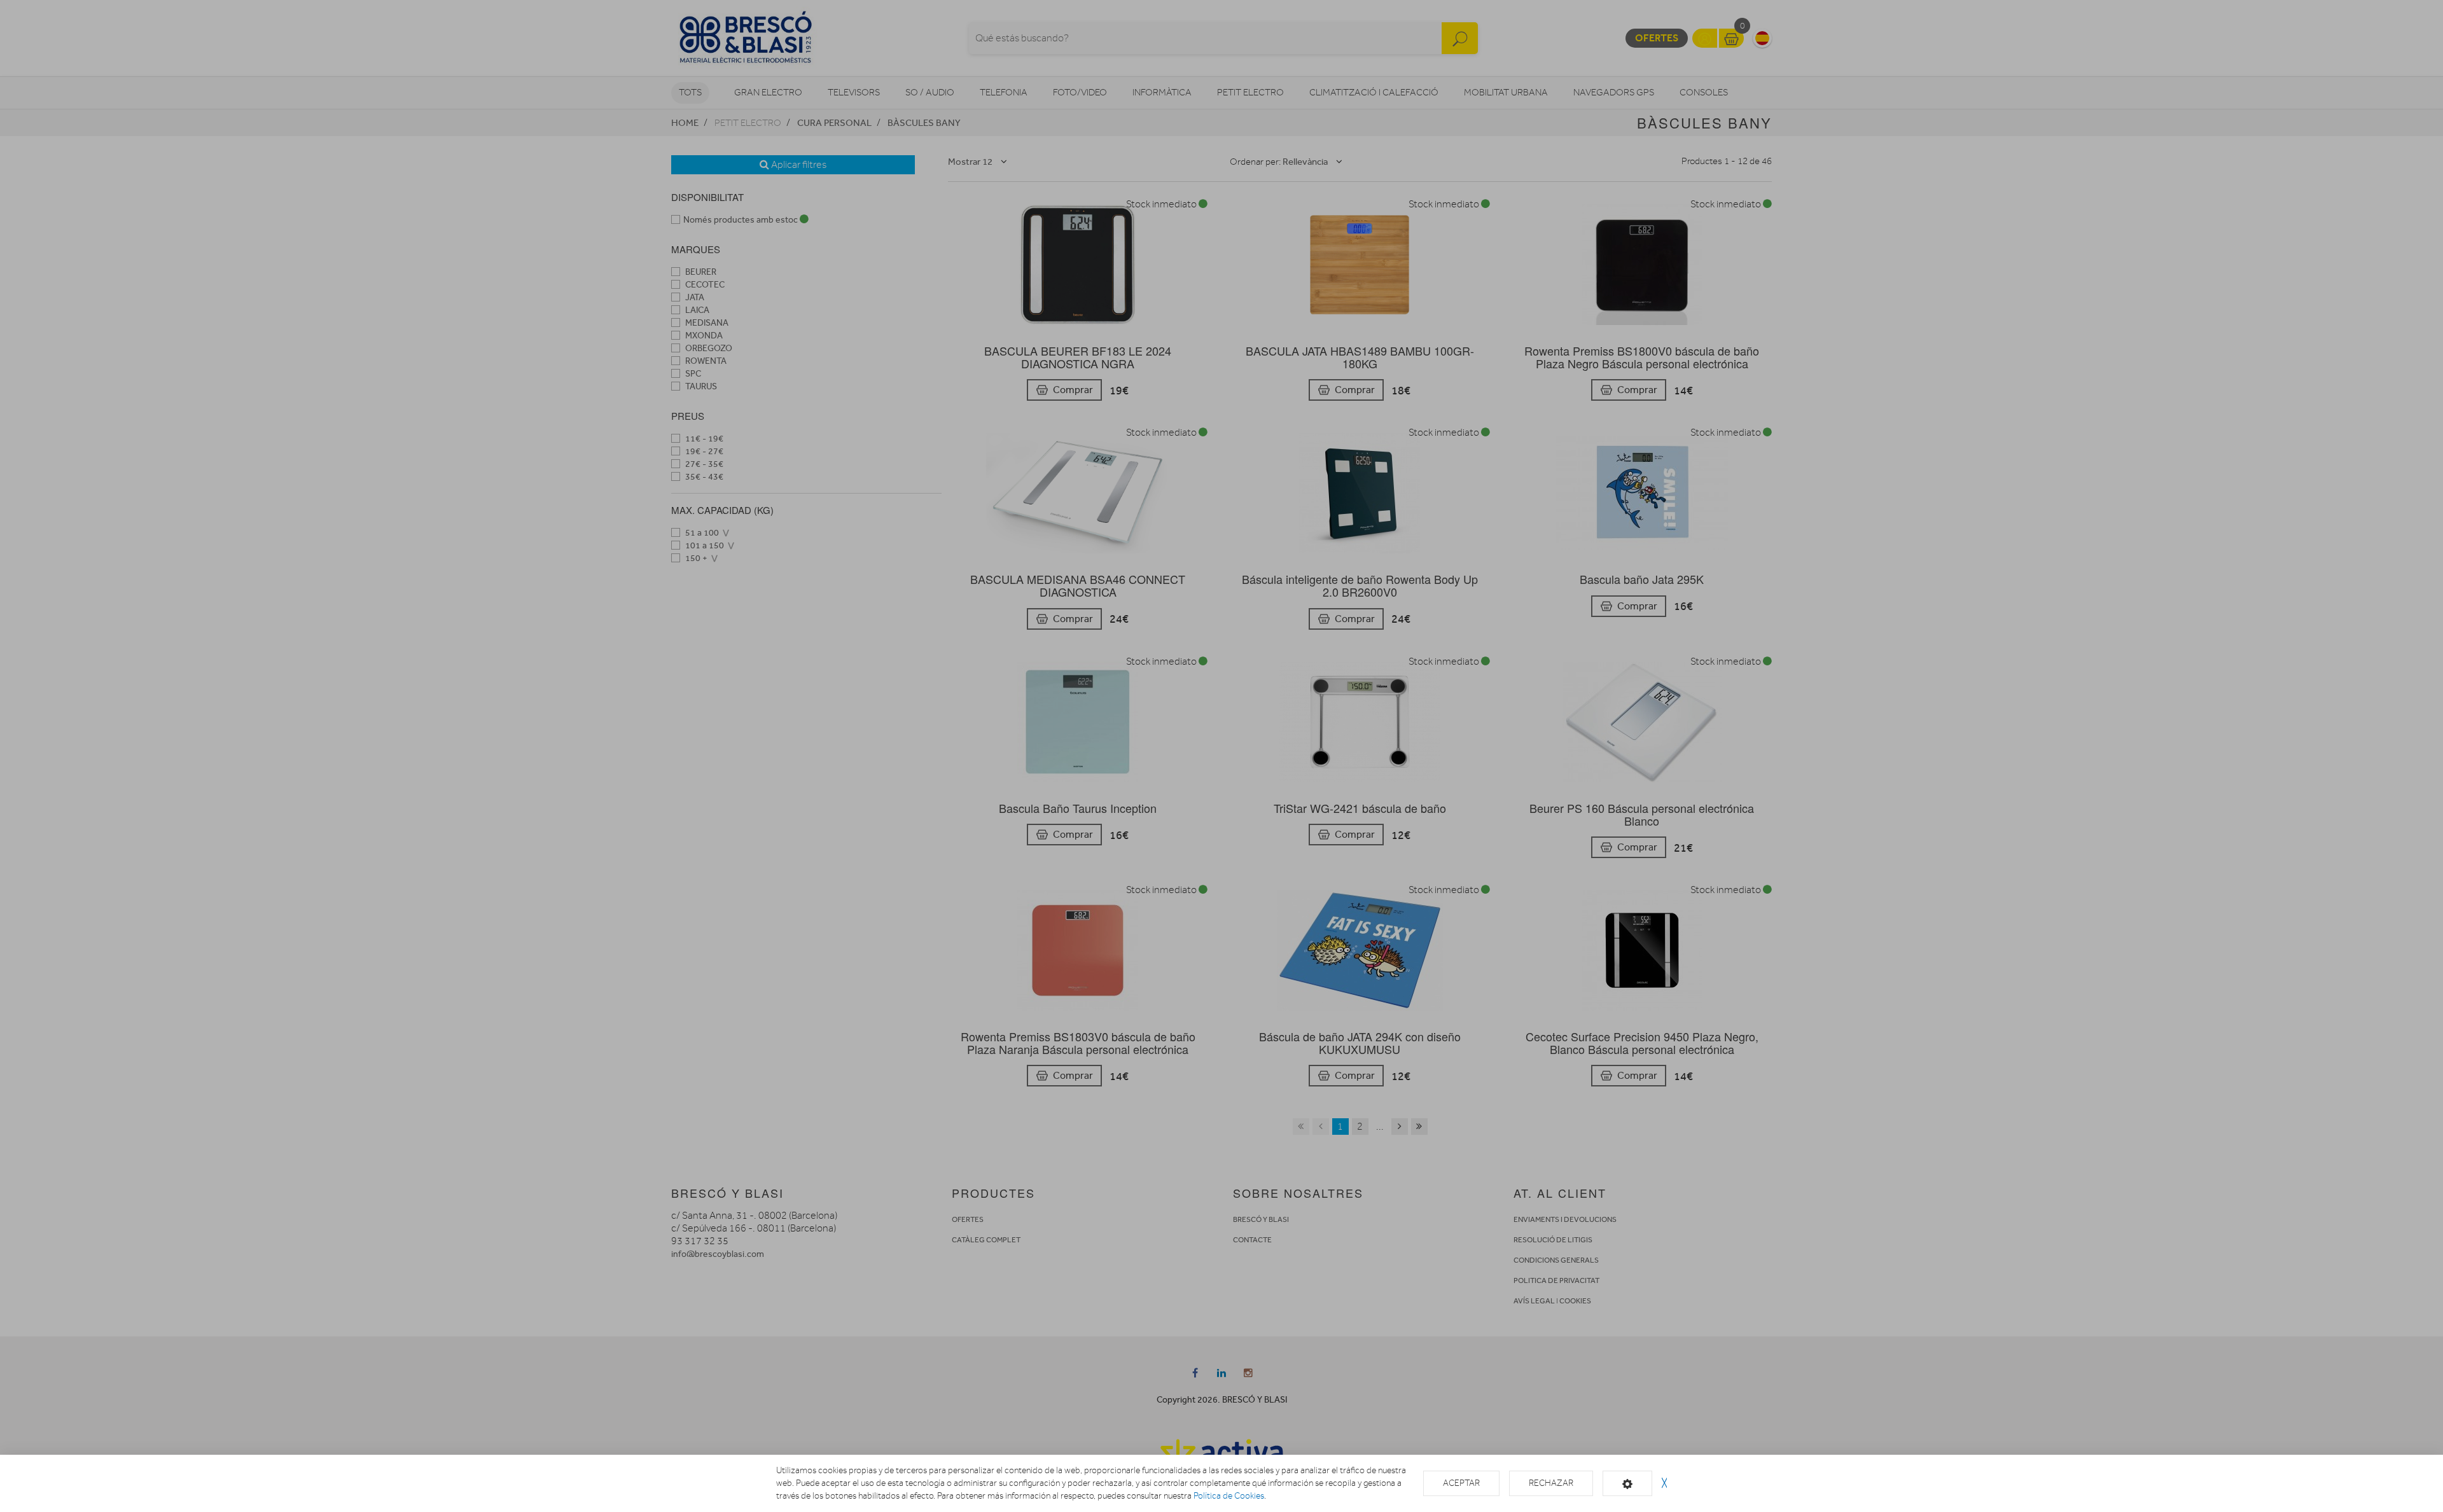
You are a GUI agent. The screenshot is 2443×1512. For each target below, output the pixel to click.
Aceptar (1461, 1483)
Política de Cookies (1229, 1496)
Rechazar (1551, 1483)
